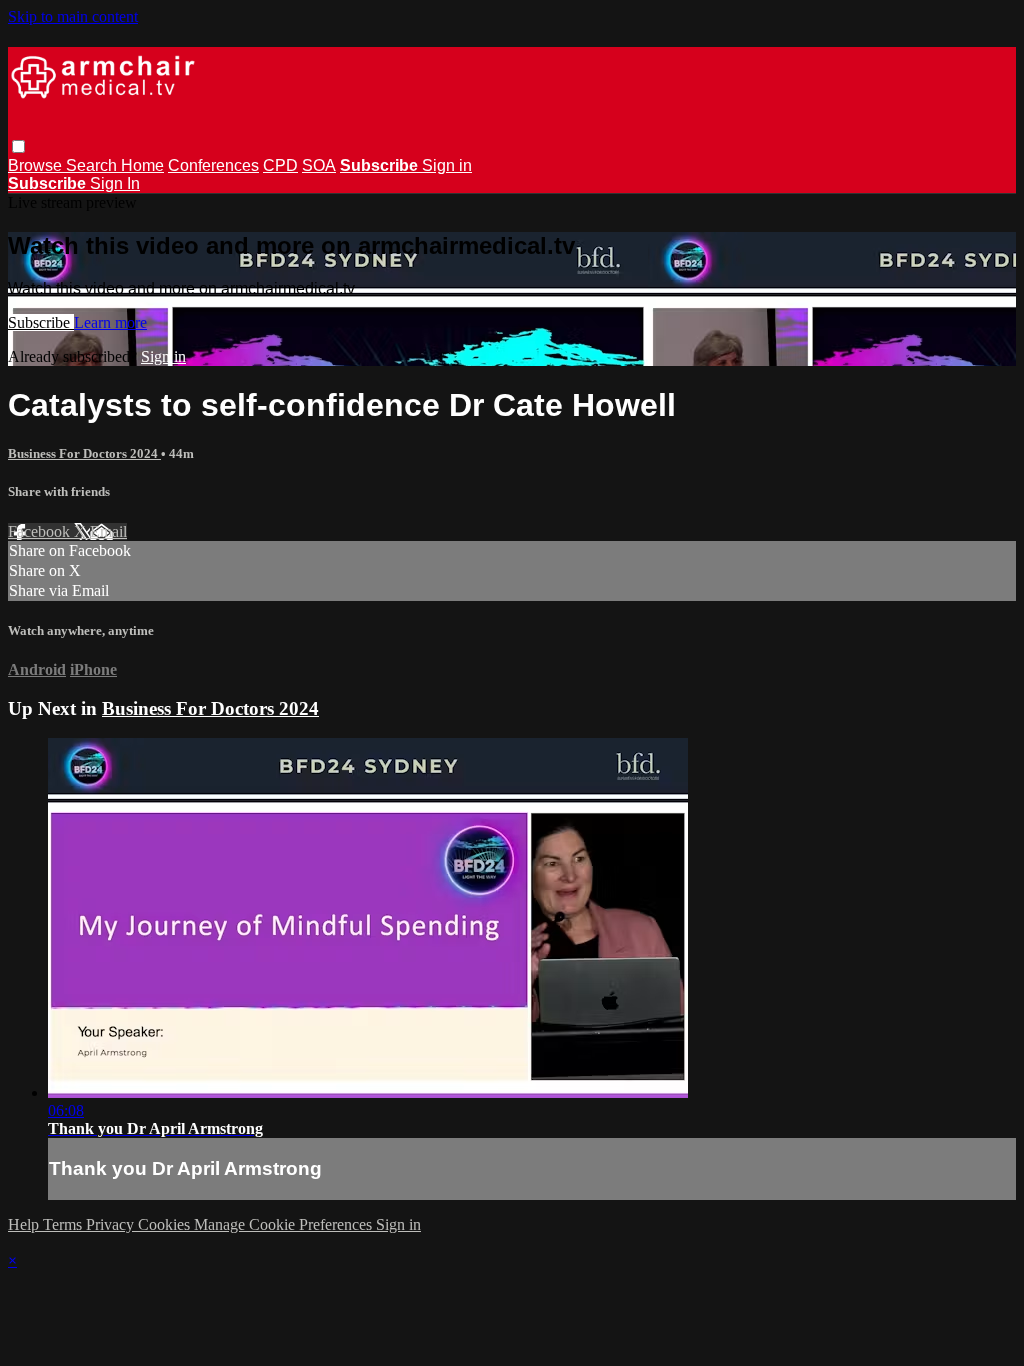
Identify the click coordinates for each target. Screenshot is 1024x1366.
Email (108, 531)
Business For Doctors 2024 (84, 453)
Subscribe (41, 322)
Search (93, 165)
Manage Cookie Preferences (285, 1224)
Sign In (115, 183)
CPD (280, 165)
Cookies (166, 1224)
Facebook (41, 531)
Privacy (112, 1224)
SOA (319, 165)
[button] (18, 146)
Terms (64, 1224)
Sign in (447, 165)
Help (25, 1224)
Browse (37, 165)
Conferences (213, 165)
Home (142, 165)
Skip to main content (73, 16)
